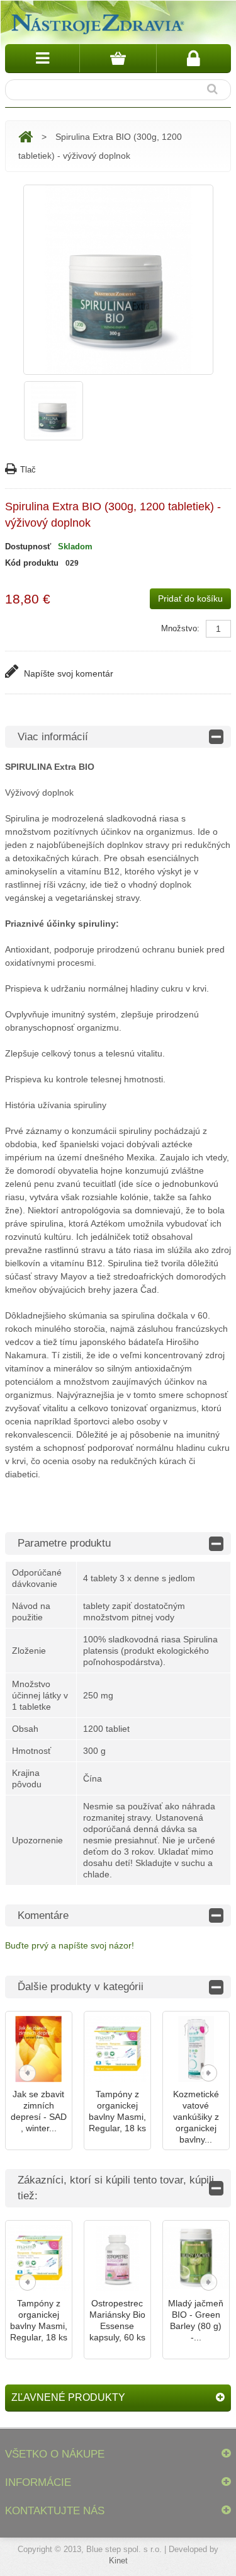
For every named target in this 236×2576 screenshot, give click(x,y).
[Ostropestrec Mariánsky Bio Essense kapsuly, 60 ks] (117, 2258)
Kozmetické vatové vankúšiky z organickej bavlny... (196, 2117)
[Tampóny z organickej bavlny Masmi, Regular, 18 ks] (117, 2049)
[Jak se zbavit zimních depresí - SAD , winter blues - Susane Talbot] (39, 2049)
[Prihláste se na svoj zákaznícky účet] (194, 58)
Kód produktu (32, 563)
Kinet (118, 2561)
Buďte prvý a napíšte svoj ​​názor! (70, 1945)
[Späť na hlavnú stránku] (25, 137)
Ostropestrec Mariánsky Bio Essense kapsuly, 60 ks (117, 2320)
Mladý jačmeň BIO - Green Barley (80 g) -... (196, 2320)
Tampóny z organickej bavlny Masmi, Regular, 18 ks (117, 2111)
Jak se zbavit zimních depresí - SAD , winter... (39, 2111)
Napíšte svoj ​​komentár (67, 673)
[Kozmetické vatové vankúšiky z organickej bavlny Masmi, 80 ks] (196, 2049)
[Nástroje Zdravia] (96, 22)
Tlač (28, 470)
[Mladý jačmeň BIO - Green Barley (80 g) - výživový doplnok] (196, 2258)
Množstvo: (180, 628)
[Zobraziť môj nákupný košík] (118, 58)
